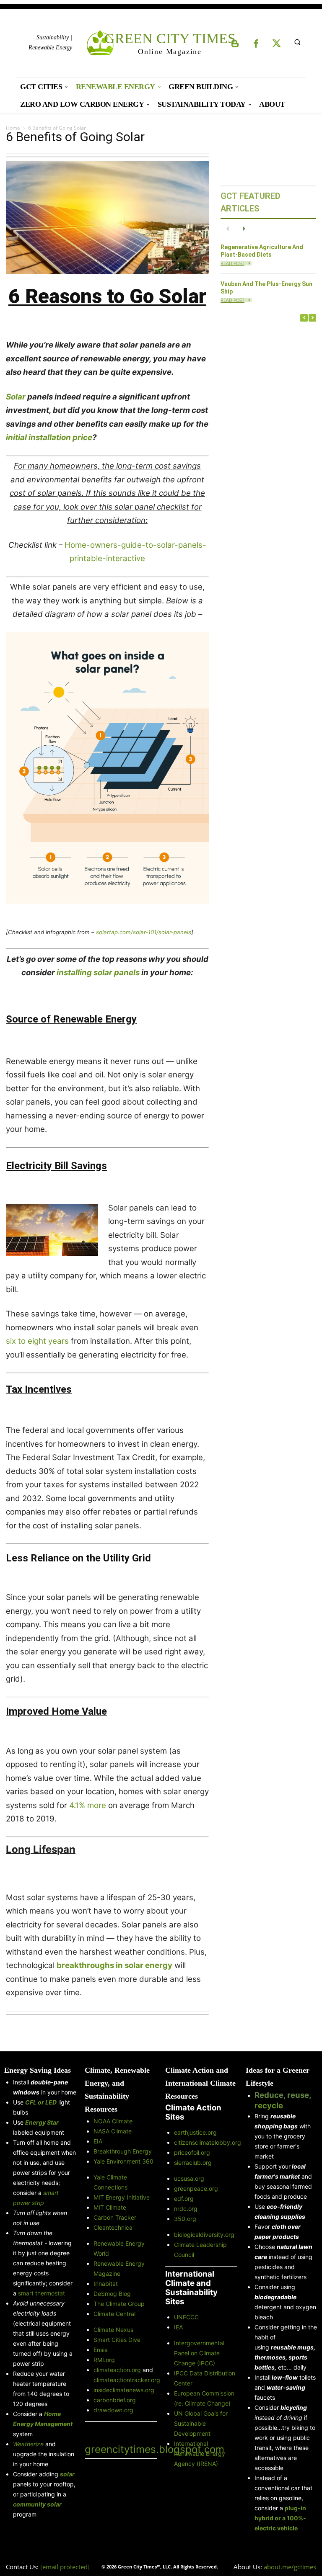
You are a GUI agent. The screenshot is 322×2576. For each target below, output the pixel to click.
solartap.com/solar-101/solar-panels (144, 932)
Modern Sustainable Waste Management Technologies (249, 1157)
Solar (16, 397)
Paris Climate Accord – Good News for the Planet (249, 1618)
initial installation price (49, 437)
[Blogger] (235, 44)
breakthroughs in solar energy (114, 1965)
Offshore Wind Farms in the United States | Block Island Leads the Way (249, 562)
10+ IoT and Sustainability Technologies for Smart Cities (249, 853)
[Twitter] (277, 44)
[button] (297, 42)
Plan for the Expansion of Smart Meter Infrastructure (249, 659)
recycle (269, 2106)
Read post (232, 263)
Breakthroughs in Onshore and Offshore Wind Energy (249, 1060)
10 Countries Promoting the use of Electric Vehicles (249, 1970)
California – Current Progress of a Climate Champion (249, 1436)
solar (67, 2474)
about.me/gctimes (290, 2567)
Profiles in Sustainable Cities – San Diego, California (249, 1254)
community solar (37, 2504)
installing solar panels (98, 972)
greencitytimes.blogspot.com (155, 2449)
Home (13, 128)
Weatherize (28, 2444)
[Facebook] (256, 44)
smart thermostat (42, 2293)
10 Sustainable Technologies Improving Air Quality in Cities (249, 756)
